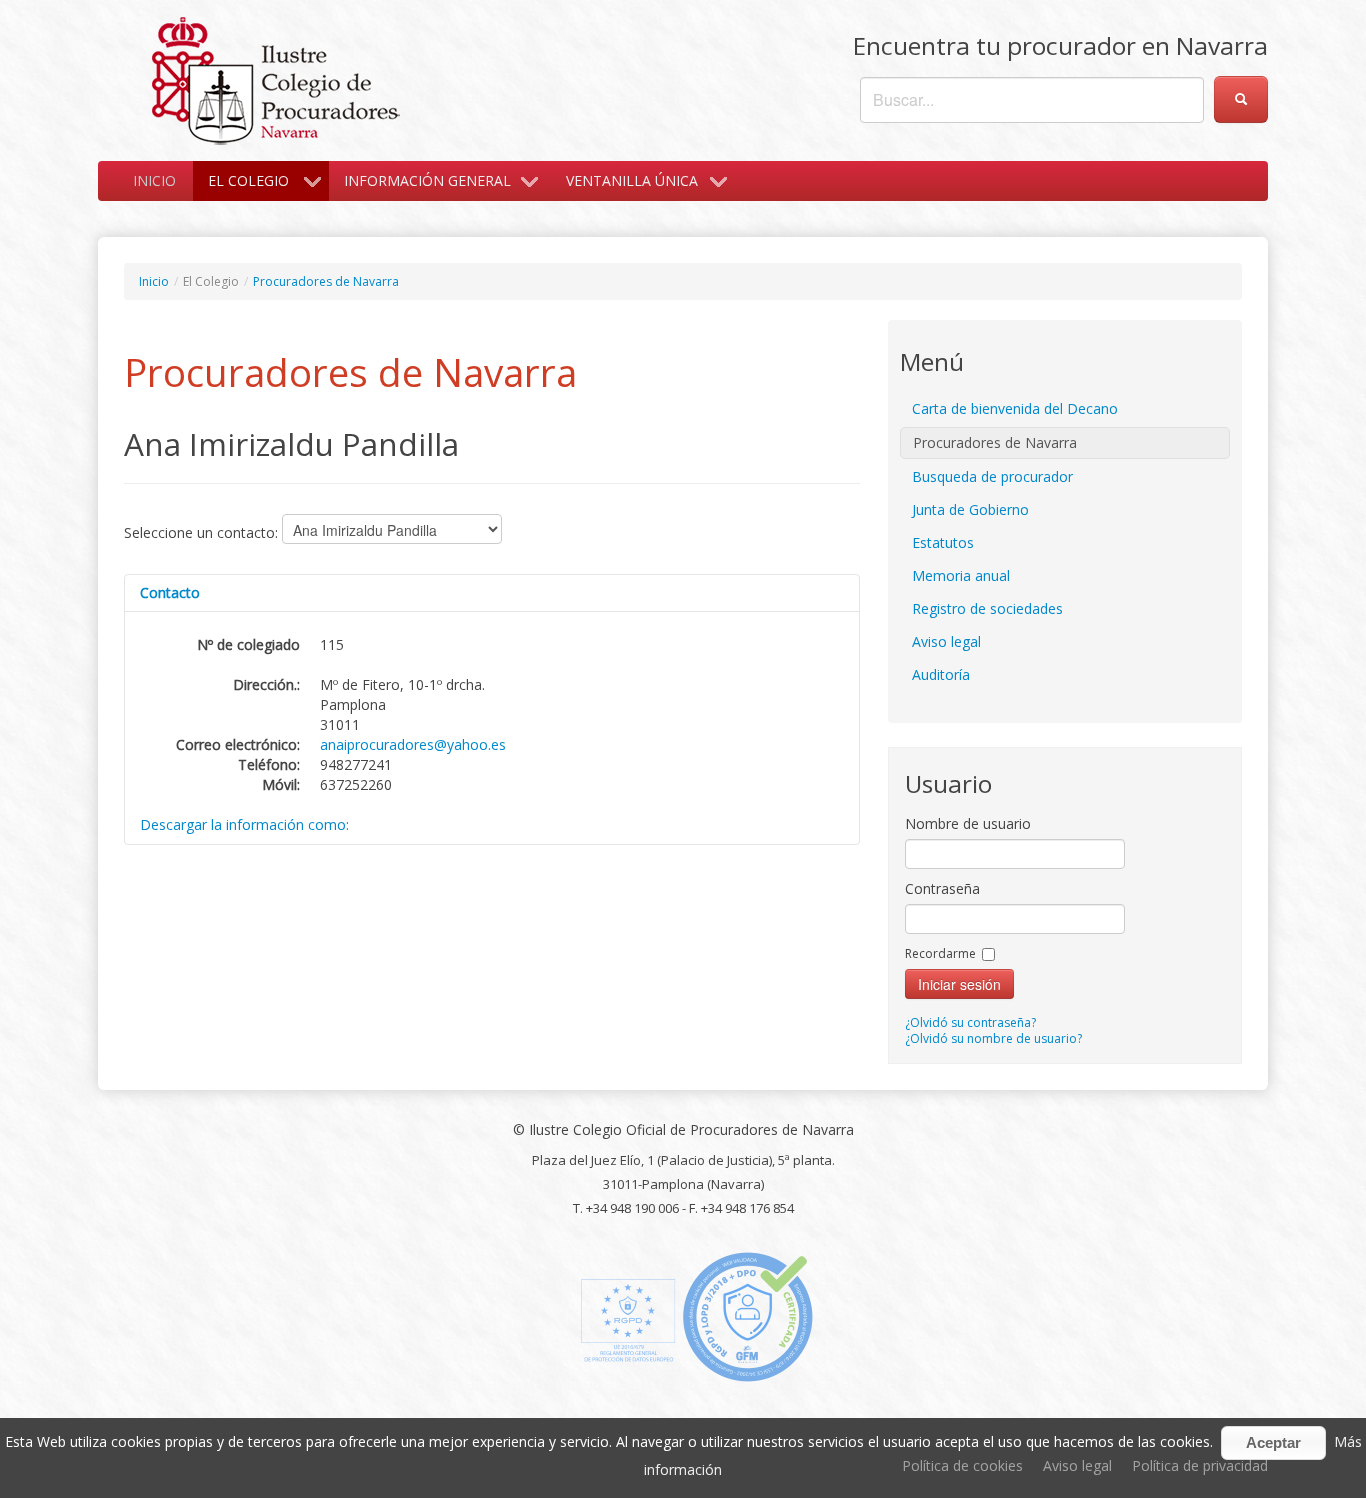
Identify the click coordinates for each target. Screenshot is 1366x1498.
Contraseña (942, 888)
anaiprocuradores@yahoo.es (413, 744)
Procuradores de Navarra (326, 281)
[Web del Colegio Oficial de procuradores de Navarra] (276, 78)
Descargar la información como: (244, 824)
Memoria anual (961, 575)
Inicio (154, 180)
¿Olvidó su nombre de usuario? (993, 1038)
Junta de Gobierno (970, 509)
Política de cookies (962, 1465)
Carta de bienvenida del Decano (1015, 408)
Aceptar (1273, 1442)
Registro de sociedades (987, 608)
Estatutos (943, 542)
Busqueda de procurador (992, 476)
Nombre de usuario (968, 823)
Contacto (170, 592)
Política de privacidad (1200, 1465)
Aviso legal (946, 641)
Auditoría (941, 674)
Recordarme (940, 953)
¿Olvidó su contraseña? (970, 1022)
